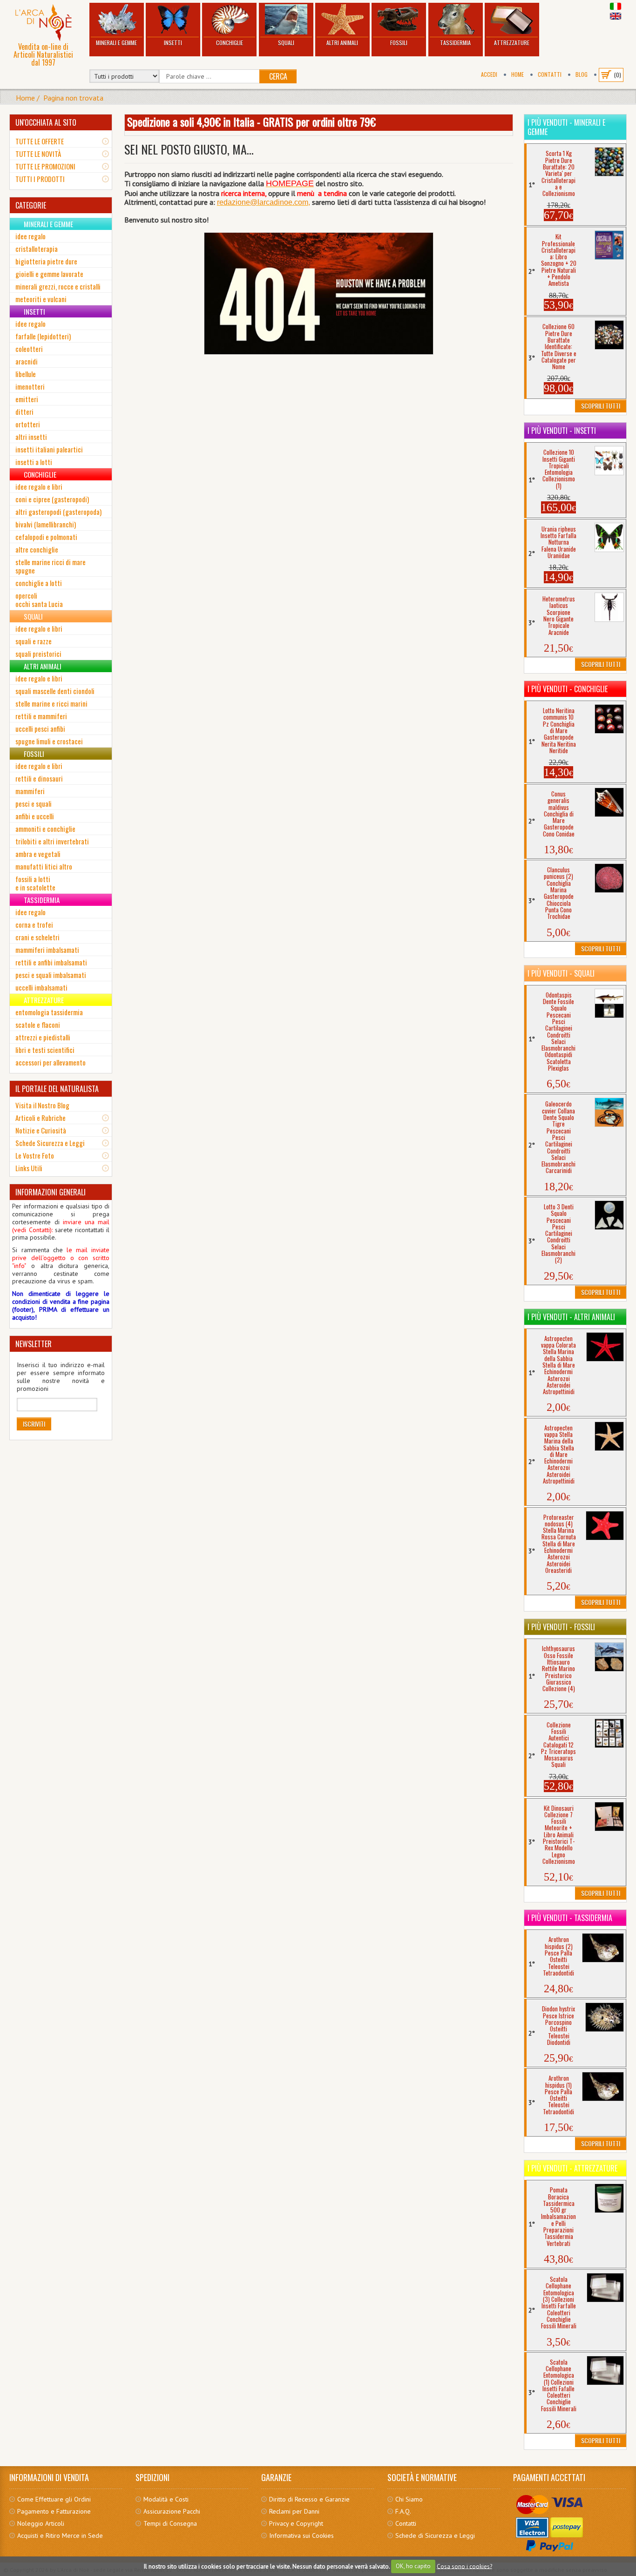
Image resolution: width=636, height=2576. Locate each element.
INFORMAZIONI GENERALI (51, 1192)
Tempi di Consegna (170, 2523)
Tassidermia (455, 43)
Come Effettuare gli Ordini (54, 2499)
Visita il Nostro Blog (42, 1105)
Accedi (489, 74)
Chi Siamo (409, 2499)
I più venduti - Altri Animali (571, 1317)
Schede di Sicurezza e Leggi (435, 2536)
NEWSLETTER (34, 1344)
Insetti (173, 43)
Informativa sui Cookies (301, 2536)
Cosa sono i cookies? (464, 2566)
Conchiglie (230, 43)
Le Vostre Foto (35, 1155)
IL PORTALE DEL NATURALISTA (57, 1089)
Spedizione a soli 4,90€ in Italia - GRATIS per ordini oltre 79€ (251, 121)
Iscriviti (34, 1424)
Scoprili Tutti (601, 406)
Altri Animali (342, 43)
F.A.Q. (403, 2511)
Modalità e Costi (166, 2499)
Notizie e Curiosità (41, 1130)
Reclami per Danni (294, 2511)
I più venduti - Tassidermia (570, 1918)
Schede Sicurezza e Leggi (50, 1143)
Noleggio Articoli (41, 2523)
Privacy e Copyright (296, 2523)
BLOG (582, 74)
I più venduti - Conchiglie (568, 689)
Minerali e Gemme (116, 43)
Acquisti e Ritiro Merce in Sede (60, 2536)
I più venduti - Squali (561, 973)
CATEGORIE (31, 205)
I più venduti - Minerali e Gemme (566, 127)
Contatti (550, 74)
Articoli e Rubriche (41, 1118)
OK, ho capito (413, 2566)
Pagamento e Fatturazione (54, 2511)
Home (518, 74)
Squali (286, 43)
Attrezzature (512, 43)
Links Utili (29, 1168)
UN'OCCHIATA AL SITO (46, 122)
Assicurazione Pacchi (172, 2511)
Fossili (399, 43)
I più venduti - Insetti (562, 431)
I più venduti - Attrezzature (572, 2168)
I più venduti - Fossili (561, 1627)
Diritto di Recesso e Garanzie (309, 2499)
